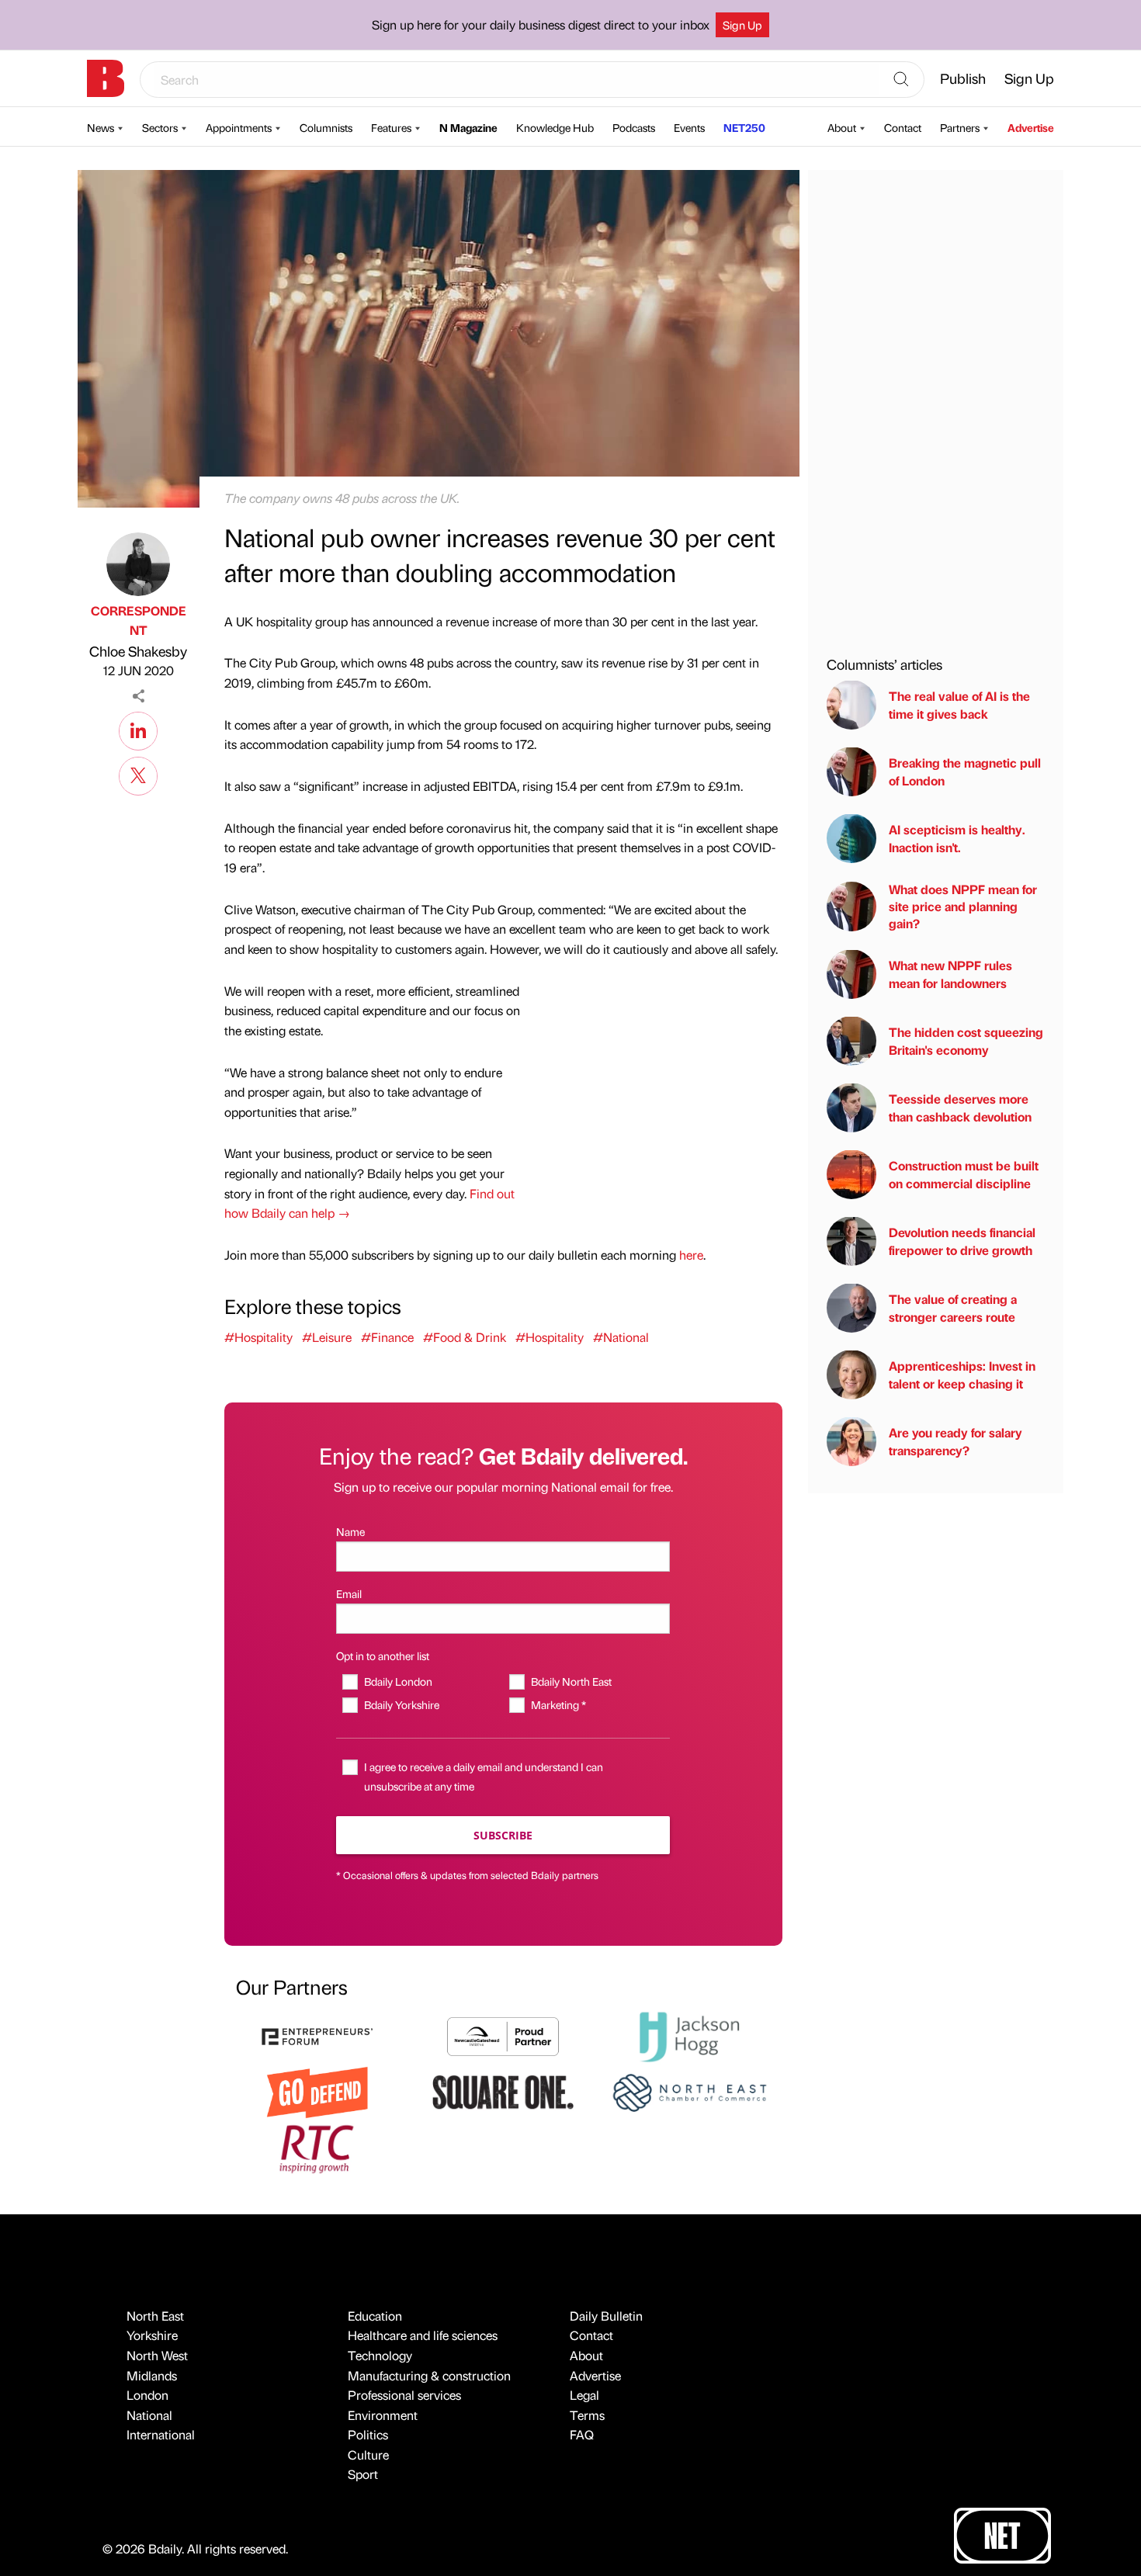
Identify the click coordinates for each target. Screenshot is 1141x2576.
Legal (584, 2395)
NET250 (744, 127)
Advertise (1031, 127)
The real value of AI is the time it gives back (959, 704)
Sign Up (742, 25)
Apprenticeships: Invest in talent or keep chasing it (962, 1374)
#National (621, 1337)
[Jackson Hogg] (689, 2035)
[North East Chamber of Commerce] (689, 2091)
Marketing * (558, 1704)
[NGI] (503, 2035)
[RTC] (317, 2147)
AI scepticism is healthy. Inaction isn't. (957, 838)
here (691, 1255)
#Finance (387, 1337)
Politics (368, 2434)
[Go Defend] (317, 2091)
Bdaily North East (571, 1681)
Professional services (404, 2395)
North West (157, 2355)
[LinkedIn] (138, 729)
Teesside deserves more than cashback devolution (960, 1107)
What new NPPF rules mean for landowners (950, 974)
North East (155, 2316)
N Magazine (468, 127)
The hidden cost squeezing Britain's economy (966, 1040)
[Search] (901, 80)
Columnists (326, 127)
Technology (380, 2355)
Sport (363, 2474)
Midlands (152, 2375)
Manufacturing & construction (429, 2375)
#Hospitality (258, 1337)
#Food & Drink (465, 1337)
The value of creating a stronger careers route (953, 1307)
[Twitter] (138, 774)
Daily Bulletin (606, 2316)
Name (350, 1531)
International (161, 2434)
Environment (383, 2415)
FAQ (582, 2434)
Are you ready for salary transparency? (955, 1441)
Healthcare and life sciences (423, 2335)
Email (349, 1593)
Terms (587, 2415)
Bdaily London (398, 1681)
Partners (960, 127)
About (842, 127)
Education (375, 2316)
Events (689, 127)
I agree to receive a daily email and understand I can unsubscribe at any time (484, 1776)
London (147, 2395)
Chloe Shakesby (138, 651)
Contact (903, 127)
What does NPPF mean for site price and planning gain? (963, 906)
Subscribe (503, 1835)
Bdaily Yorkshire (401, 1704)
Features (391, 127)
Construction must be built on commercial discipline (964, 1174)
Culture (368, 2455)
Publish (963, 78)
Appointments (239, 127)
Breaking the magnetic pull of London (965, 771)
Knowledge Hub (555, 127)
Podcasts (634, 127)
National (149, 2415)
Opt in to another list (383, 1656)
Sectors (160, 127)
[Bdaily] (106, 78)
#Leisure (327, 1337)
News (101, 127)
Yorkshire (152, 2335)
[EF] (317, 2035)
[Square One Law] (503, 2091)
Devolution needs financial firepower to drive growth (962, 1241)
